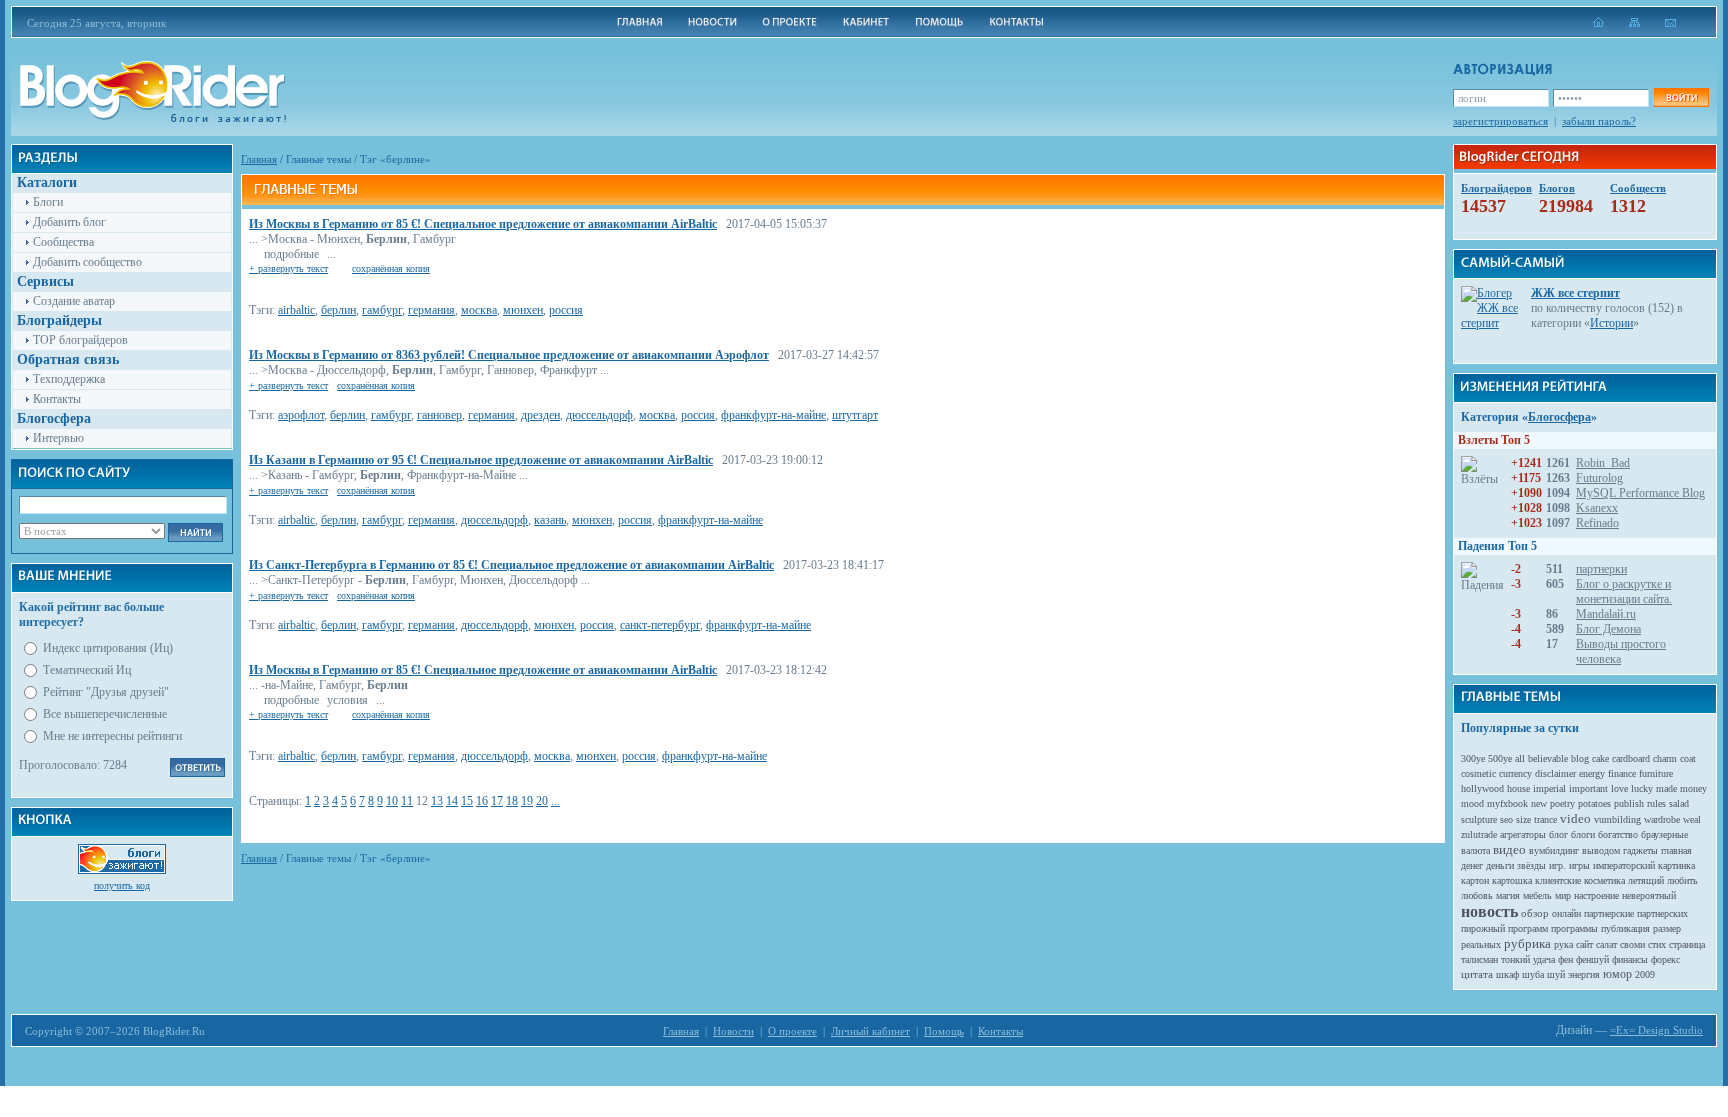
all (1520, 758)
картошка (1512, 880)
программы (1574, 928)
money (1693, 788)
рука (1563, 944)
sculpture (1479, 819)
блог (1558, 834)
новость (1489, 911)
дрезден (540, 415)
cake (1600, 758)
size (1523, 819)
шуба (1533, 974)
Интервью (58, 438)
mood (1472, 803)
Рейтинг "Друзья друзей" (106, 692)
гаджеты (1640, 850)
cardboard (1631, 758)
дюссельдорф (599, 415)
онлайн (1566, 913)
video (1575, 818)
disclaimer (1555, 773)
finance (1622, 773)
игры (1579, 865)
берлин (338, 310)
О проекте (792, 1031)
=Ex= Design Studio (1656, 1030)
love (1619, 788)
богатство (1618, 834)
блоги (1583, 834)
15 (467, 801)
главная (1676, 850)
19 (527, 801)
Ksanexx (1597, 508)
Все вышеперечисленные (105, 714)
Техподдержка (69, 379)
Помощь (944, 1031)
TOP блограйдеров (80, 340)
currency (1515, 773)
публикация (1625, 928)
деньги (1500, 865)
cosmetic (1478, 773)
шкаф (1507, 974)
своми (1632, 944)
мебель (1537, 895)
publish (1629, 803)
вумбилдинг (1554, 850)
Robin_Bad (1603, 463)
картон (1475, 880)
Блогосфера (1559, 417)
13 (437, 801)
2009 (1645, 974)
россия (566, 310)
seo (1506, 819)
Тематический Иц (87, 670)
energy (1592, 773)
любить (1682, 880)
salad (1679, 803)
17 (497, 801)
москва (479, 310)
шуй (1556, 974)
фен (1565, 959)
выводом (1601, 850)
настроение (1596, 895)
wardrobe (1662, 819)
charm (1665, 758)
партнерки (1601, 569)
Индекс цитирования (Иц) (108, 648)
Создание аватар (74, 301)
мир (1563, 895)
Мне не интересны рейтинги (112, 736)
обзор (1535, 913)
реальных (1481, 944)
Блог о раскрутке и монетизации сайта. (1624, 591)
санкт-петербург (660, 625)
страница (1687, 944)
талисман (1479, 959)
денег (1472, 865)
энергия (1584, 974)
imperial (1549, 788)
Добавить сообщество (87, 262)
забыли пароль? (1599, 121)
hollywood (1482, 788)
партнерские (1609, 913)
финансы (1630, 959)
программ (1528, 928)
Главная (259, 159)
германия (431, 310)
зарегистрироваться (1500, 121)
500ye (1500, 758)
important (1588, 788)
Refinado (1597, 523)
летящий (1646, 880)
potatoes (1594, 803)
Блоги (48, 202)
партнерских (1662, 913)
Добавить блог (69, 222)
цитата (1477, 974)
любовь (1477, 895)
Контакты (57, 399)
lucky (1642, 788)
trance (1545, 819)
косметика (1604, 880)
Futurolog (1599, 478)
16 (482, 801)
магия (1508, 895)
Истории (1611, 323)
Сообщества (63, 242)
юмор (1617, 974)
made (1666, 788)
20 (542, 801)
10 (392, 801)
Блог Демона (1608, 629)
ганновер (439, 415)
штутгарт (855, 415)
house (1518, 788)
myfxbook (1507, 803)
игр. (1557, 865)
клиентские (1558, 880)
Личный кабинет (870, 1031)
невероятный (1649, 895)
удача (1544, 959)
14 (452, 801)
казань (550, 520)
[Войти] (1681, 97)
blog (1580, 758)
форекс (1665, 959)
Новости (733, 1031)
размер (1667, 928)
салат (1606, 944)
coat (1688, 758)
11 (407, 801)
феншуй (1592, 959)
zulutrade (1479, 834)
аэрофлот (301, 415)
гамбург (382, 310)
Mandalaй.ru (1606, 614)
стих (1657, 944)
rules (1656, 803)
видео (1509, 849)
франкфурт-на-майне (773, 415)
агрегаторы (1523, 834)
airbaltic (296, 310)
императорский (1624, 865)
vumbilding (1617, 819)
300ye (1473, 758)
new (1539, 803)
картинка (1676, 865)
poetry (1562, 803)
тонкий (1515, 959)
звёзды (1531, 865)
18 (512, 801)
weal (1692, 819)
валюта (1475, 850)
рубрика (1527, 943)
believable (1548, 758)
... (555, 801)
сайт (1584, 944)
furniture (1656, 773)
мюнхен (523, 310)
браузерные (1664, 834)
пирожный (1483, 928)
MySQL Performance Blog (1640, 493)
